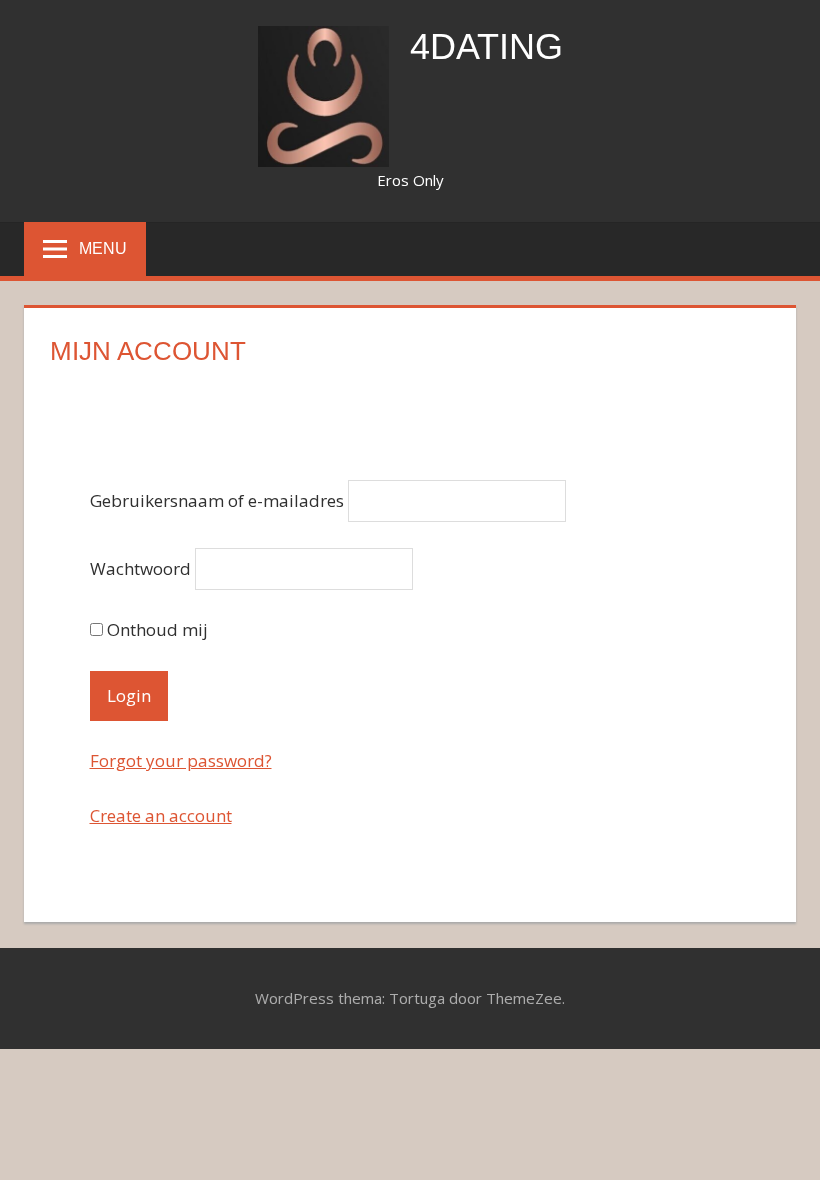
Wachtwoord (140, 568)
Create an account (161, 815)
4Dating (486, 46)
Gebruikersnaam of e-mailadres (217, 501)
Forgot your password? (181, 760)
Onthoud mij (155, 629)
